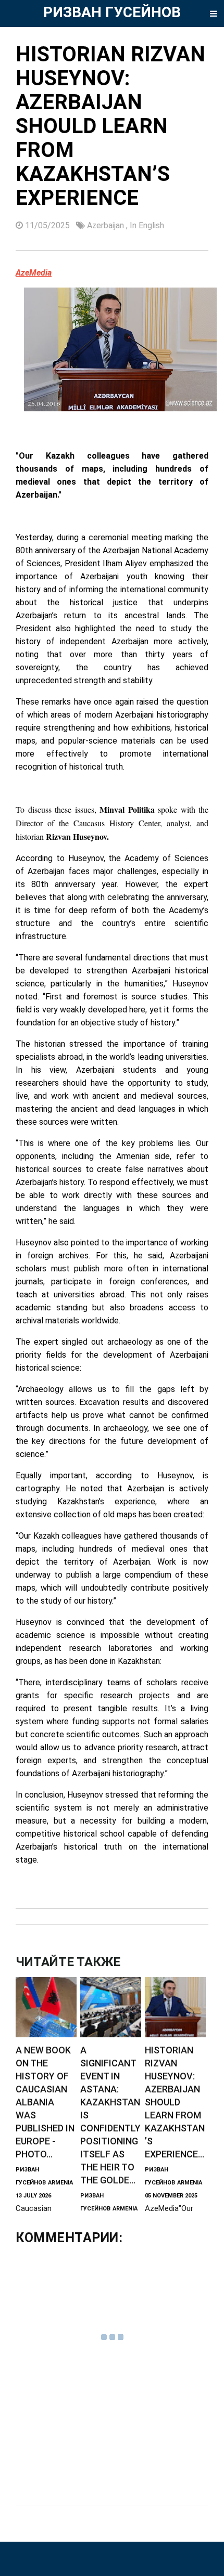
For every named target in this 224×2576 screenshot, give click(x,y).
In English (147, 225)
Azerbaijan (107, 225)
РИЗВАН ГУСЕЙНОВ (112, 12)
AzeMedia (34, 273)
